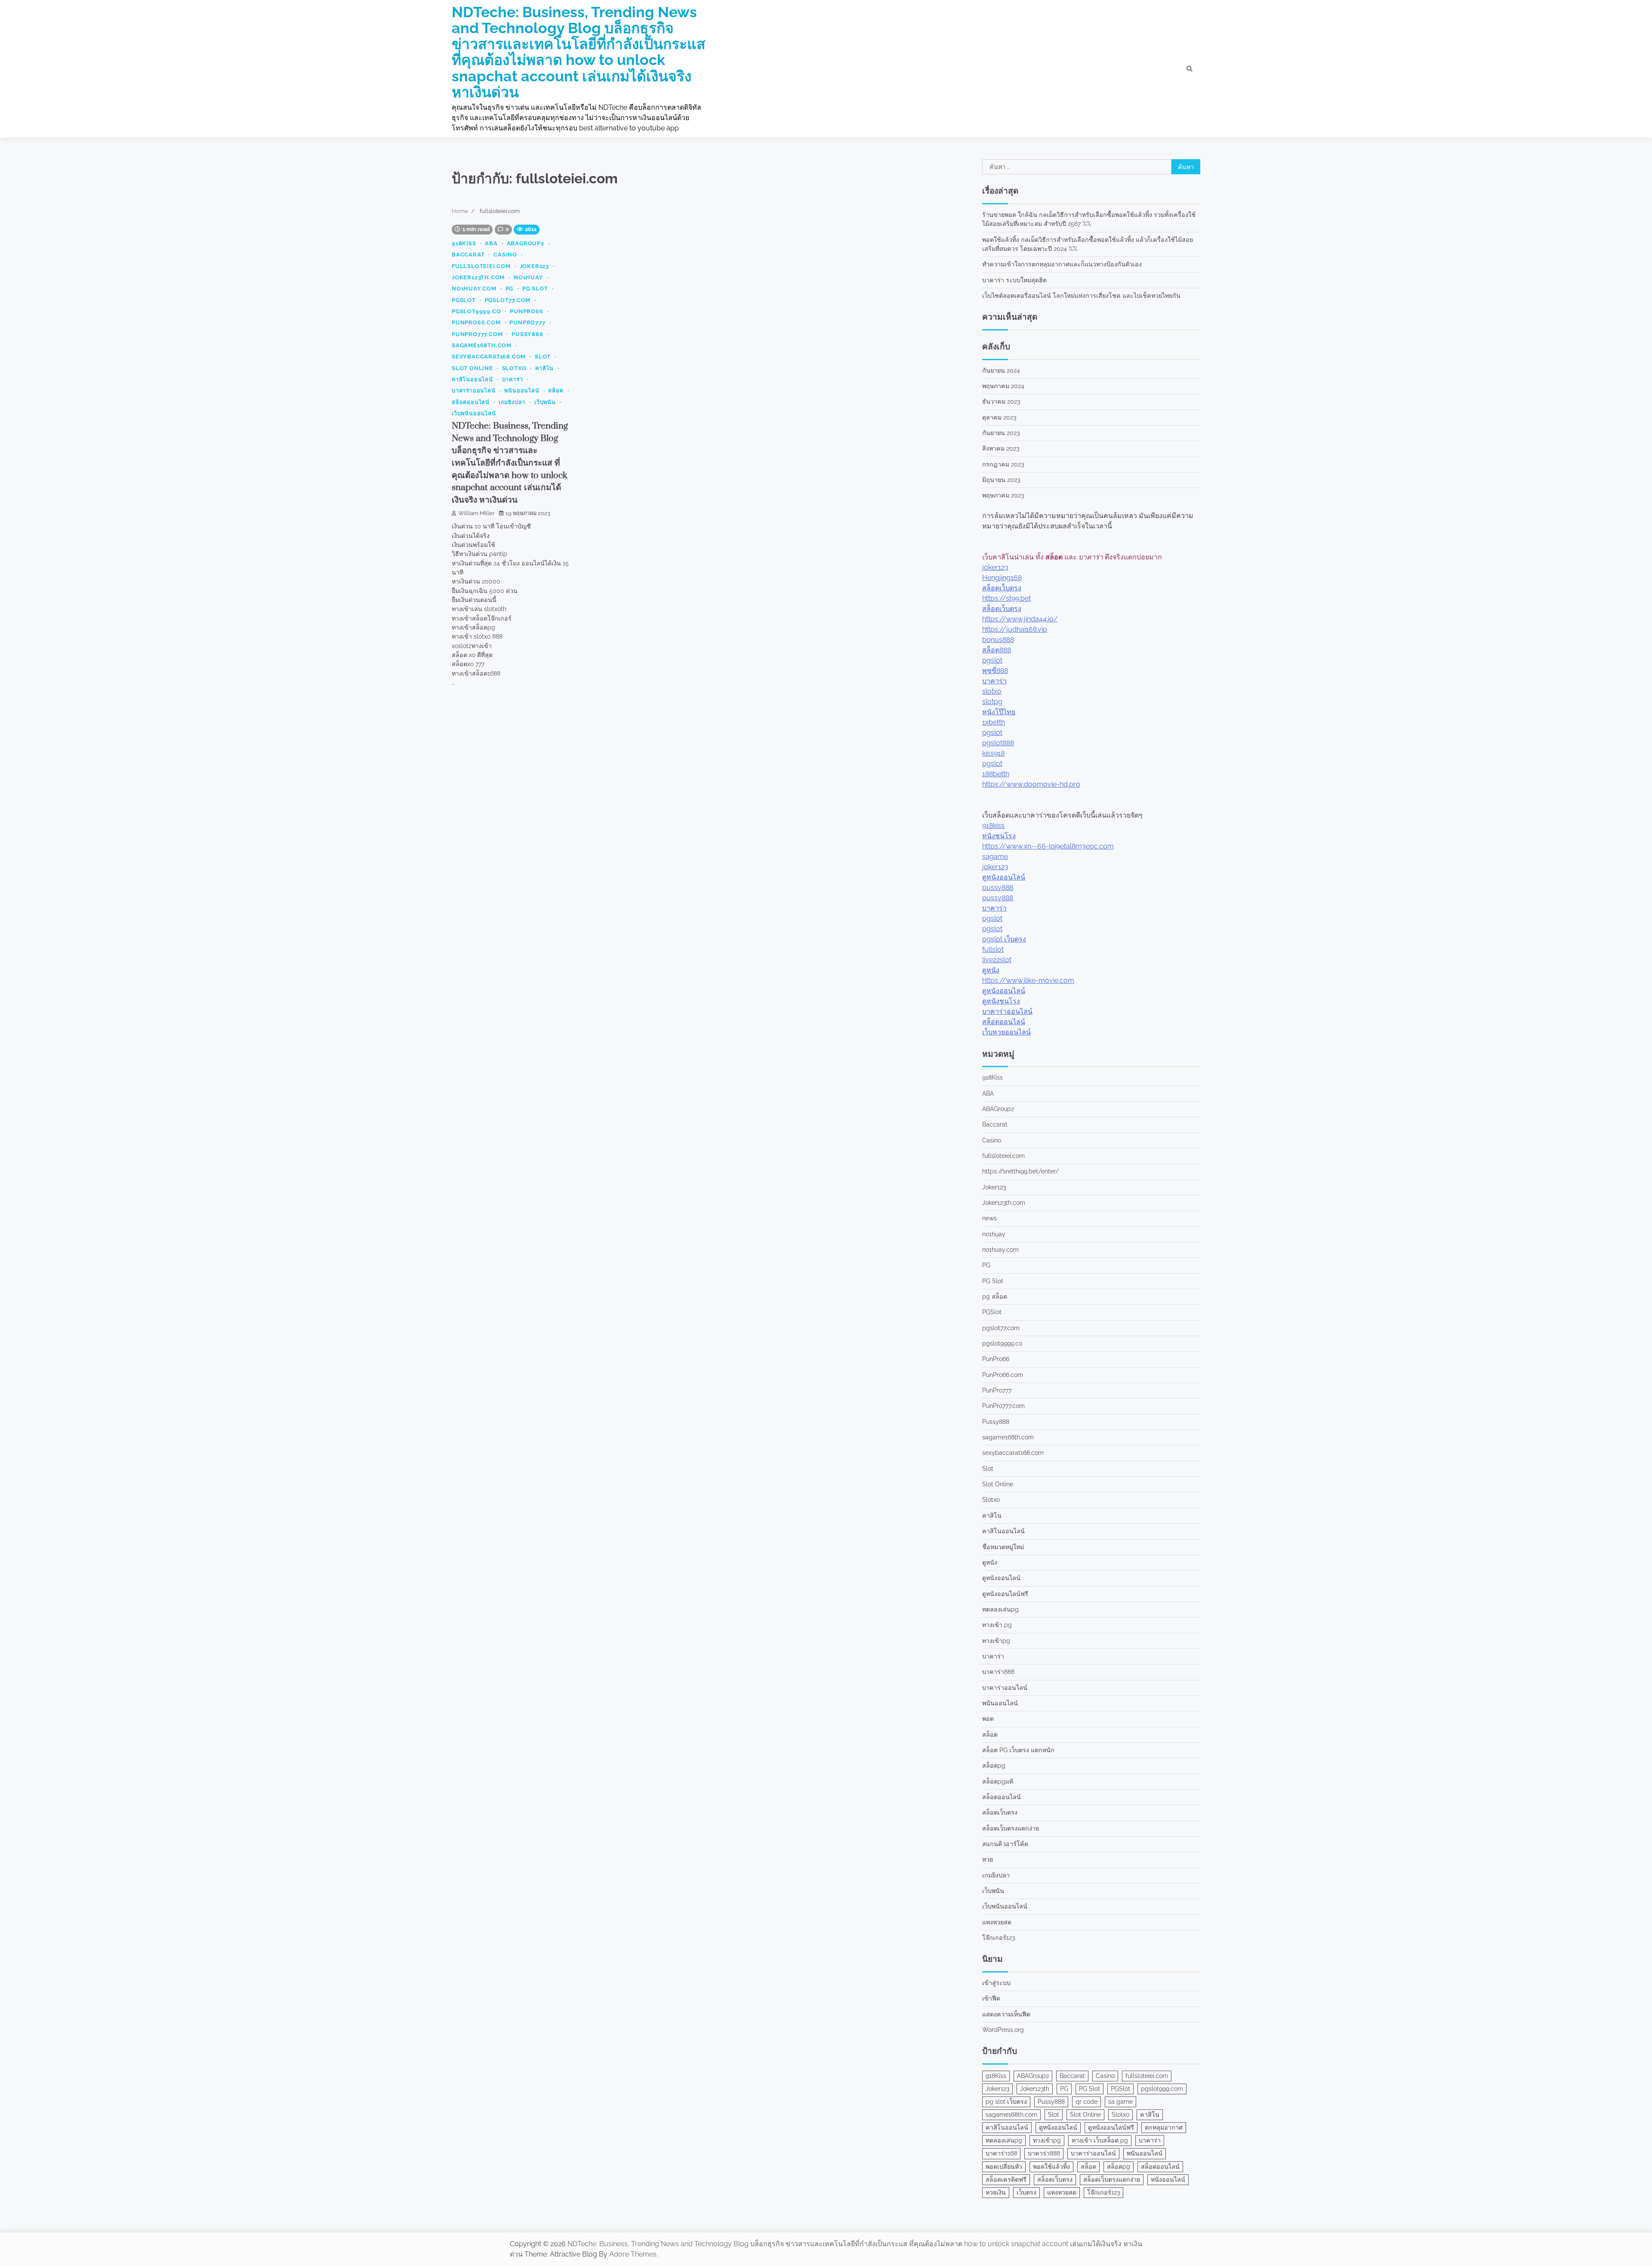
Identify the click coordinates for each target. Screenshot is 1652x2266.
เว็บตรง (1026, 2192)
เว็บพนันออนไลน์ (474, 413)
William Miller (476, 513)
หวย (988, 1859)
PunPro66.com (476, 323)
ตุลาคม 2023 (999, 417)
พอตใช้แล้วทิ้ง (1051, 2167)
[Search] (1190, 69)
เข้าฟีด (991, 1998)
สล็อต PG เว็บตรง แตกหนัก (1018, 1750)
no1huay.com (474, 289)
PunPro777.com (477, 334)
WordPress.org (1003, 2030)
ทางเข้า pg (997, 1625)
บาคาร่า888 (998, 1672)
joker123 (995, 567)
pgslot (992, 660)
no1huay (529, 277)
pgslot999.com (1162, 2089)
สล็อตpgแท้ (998, 1781)
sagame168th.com (482, 345)
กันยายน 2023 (1001, 433)
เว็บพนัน (545, 402)
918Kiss (464, 243)
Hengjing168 (1002, 578)
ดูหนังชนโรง (1001, 1001)
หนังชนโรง (999, 836)
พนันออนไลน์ (522, 391)
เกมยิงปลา (512, 402)
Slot (543, 357)
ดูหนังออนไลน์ (1004, 877)
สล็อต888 (997, 650)
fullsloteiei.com (481, 266)
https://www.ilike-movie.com (1028, 980)
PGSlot (464, 300)
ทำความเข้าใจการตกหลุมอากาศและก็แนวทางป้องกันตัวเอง (1062, 264)
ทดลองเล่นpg (1000, 1609)
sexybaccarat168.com (489, 357)
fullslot (993, 949)
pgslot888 (998, 743)
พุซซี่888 (995, 671)
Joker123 (534, 266)
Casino (505, 255)
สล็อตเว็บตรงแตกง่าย (1011, 1828)
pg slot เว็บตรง (1006, 2102)
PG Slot (535, 289)
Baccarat (468, 255)
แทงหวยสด (997, 1922)
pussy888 (998, 888)
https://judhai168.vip (1015, 629)
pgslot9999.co (476, 311)
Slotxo (514, 368)
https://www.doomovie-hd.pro (1031, 784)
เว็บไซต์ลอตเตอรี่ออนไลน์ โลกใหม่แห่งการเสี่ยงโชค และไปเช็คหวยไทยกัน (1081, 296)
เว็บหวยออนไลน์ (1006, 1032)
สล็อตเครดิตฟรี (1006, 2180)
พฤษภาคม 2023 (1003, 495)
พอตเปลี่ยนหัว (1004, 2167)
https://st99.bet (1006, 598)
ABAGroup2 (525, 243)
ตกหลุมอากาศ (1164, 2127)
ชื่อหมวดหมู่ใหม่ (1003, 1547)
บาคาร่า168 (1001, 2153)
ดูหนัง (991, 970)
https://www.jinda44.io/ (1020, 619)
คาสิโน (544, 368)
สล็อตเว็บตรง (1002, 588)
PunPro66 (526, 311)
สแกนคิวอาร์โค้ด (1005, 1844)
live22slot (997, 960)
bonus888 (998, 640)
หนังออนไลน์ (1168, 2180)
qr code (1086, 2102)
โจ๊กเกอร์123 (999, 1938)
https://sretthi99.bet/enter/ (1020, 1171)
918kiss (993, 826)
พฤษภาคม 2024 (1003, 386)
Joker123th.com (478, 277)
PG (510, 289)
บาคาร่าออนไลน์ (474, 391)
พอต (988, 1719)
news (989, 1218)
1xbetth (994, 722)
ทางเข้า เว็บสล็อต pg (1100, 2140)
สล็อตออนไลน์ (471, 402)
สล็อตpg (994, 1766)
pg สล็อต (995, 1297)
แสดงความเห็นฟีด (1006, 2014)
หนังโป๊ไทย (999, 712)
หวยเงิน (996, 2192)
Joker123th (1035, 2089)
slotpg (992, 702)
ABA (491, 243)
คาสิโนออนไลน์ (472, 379)
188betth (996, 774)
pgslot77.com (508, 300)
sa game (1120, 2102)
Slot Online (472, 368)
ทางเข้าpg (996, 1641)
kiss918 (993, 753)
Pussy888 (527, 334)
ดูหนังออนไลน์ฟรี (1005, 1594)
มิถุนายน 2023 (1001, 480)
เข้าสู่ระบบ (996, 1983)
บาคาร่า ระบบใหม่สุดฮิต (1014, 280)
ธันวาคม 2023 (1001, 401)
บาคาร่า (513, 379)
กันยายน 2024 (1001, 370)
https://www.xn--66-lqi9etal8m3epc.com (1048, 846)
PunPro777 (527, 323)
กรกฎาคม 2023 (1003, 464)
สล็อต (556, 391)
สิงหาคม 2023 (1001, 448)
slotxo (992, 691)
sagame (995, 857)
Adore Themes (633, 2254)
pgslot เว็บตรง (1004, 939)
